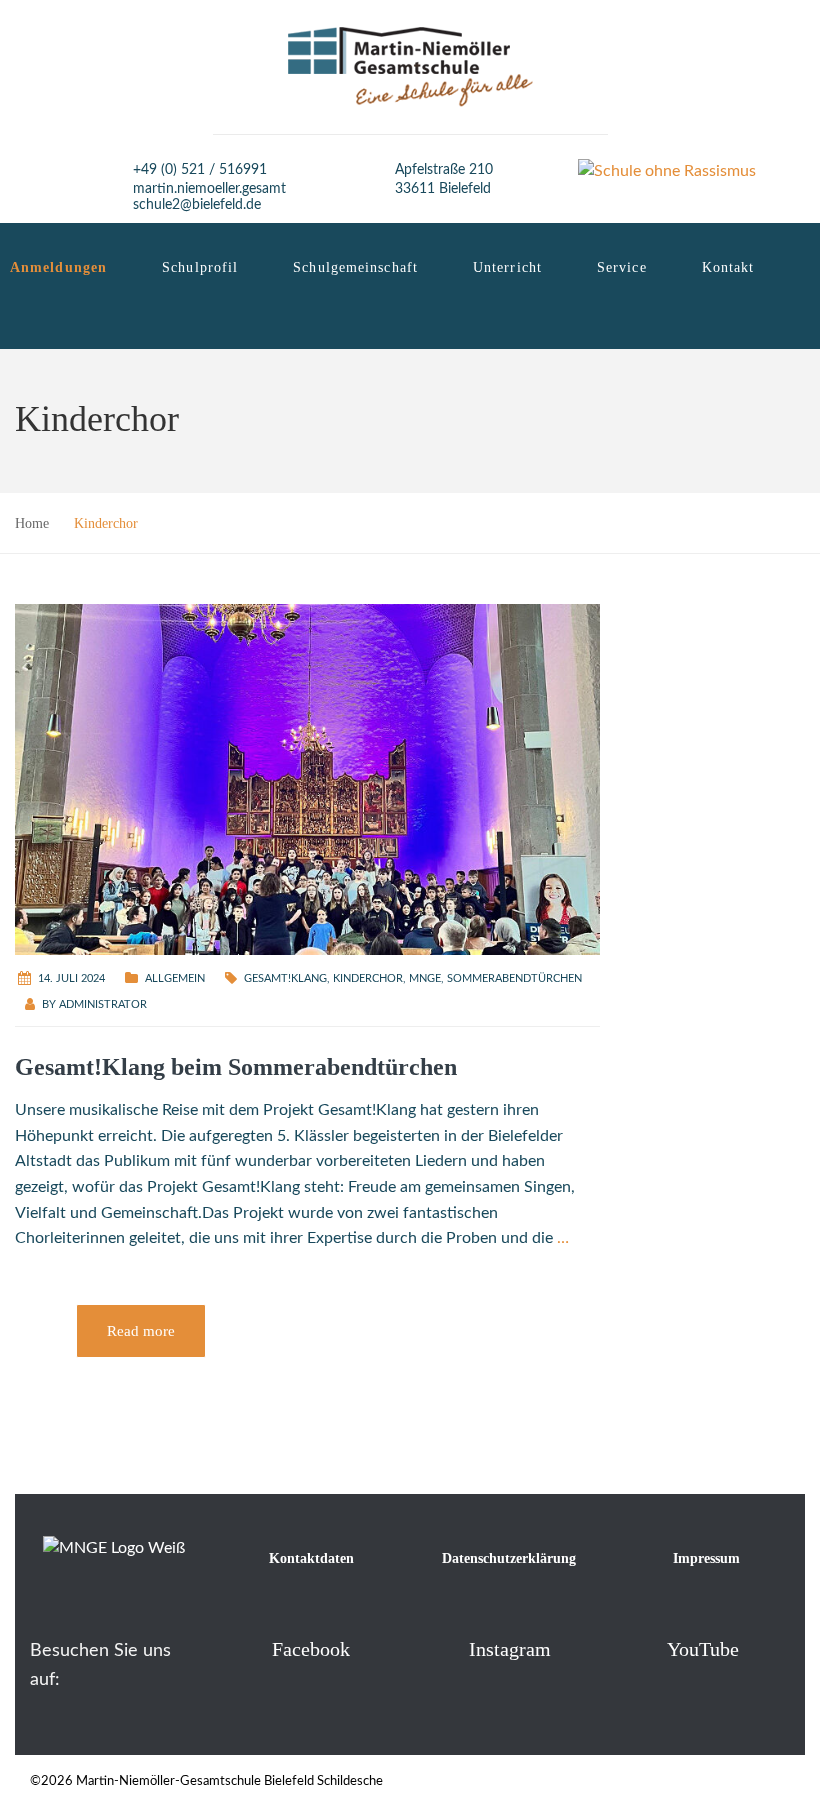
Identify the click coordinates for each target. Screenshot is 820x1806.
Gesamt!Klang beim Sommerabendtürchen (236, 1067)
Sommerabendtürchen (514, 978)
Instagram (510, 1649)
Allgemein (175, 978)
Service (622, 267)
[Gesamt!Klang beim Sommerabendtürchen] (307, 778)
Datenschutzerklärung (509, 1558)
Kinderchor (368, 978)
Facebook (311, 1649)
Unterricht (507, 267)
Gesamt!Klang (285, 978)
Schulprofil (200, 267)
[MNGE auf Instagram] (436, 1648)
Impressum (706, 1558)
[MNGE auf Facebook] (239, 1648)
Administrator (103, 1004)
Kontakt (728, 267)
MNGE (425, 978)
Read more (141, 1331)
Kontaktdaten (311, 1558)
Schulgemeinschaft (355, 267)
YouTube (703, 1649)
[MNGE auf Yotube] (634, 1648)
